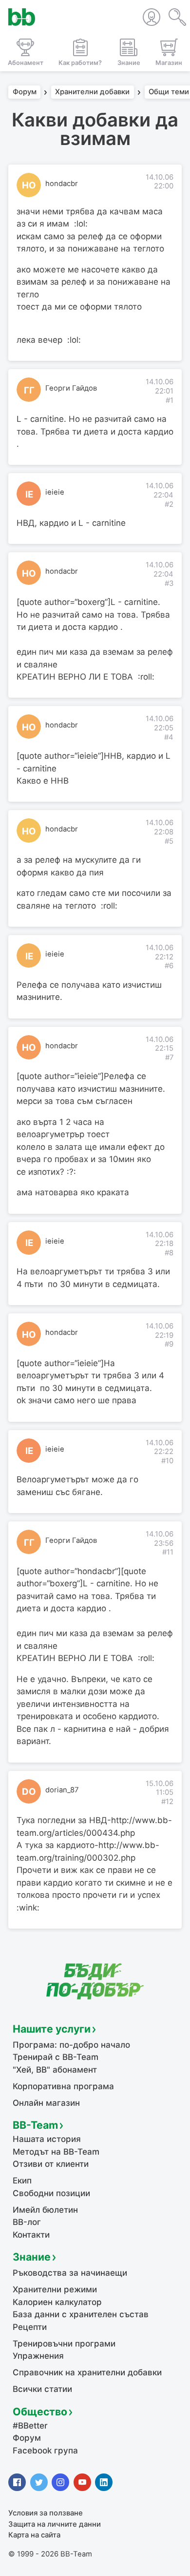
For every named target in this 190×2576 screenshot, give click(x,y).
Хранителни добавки (92, 92)
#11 (168, 1552)
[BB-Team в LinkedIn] (104, 2482)
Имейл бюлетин (45, 2210)
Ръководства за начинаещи (70, 2273)
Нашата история (47, 2139)
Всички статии (42, 2389)
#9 (169, 1344)
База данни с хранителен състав (81, 2314)
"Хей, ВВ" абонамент (55, 2070)
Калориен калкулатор (57, 2302)
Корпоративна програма (63, 2086)
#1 (170, 400)
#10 (167, 1461)
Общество (40, 2411)
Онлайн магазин (46, 2103)
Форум (25, 92)
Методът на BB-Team (56, 2152)
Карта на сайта (34, 2535)
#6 (169, 966)
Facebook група (45, 2451)
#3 (169, 583)
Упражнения (38, 2356)
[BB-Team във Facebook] (17, 2482)
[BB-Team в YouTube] (82, 2482)
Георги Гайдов (71, 388)
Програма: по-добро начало (71, 2045)
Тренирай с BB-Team (56, 2057)
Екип (22, 2181)
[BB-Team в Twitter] (39, 2482)
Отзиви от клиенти (51, 2164)
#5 (169, 841)
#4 (169, 737)
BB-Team (35, 2125)
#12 (167, 1802)
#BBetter (30, 2426)
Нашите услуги (52, 2029)
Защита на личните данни (55, 2524)
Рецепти (30, 2327)
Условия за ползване (46, 2513)
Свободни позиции (51, 2193)
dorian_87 (62, 1790)
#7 (169, 1058)
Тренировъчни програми (64, 2344)
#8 (169, 1253)
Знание (32, 2257)
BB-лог (27, 2222)
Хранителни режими (55, 2289)
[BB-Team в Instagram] (60, 2482)
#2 (169, 504)
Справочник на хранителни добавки (87, 2372)
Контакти (31, 2235)
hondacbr (62, 184)
